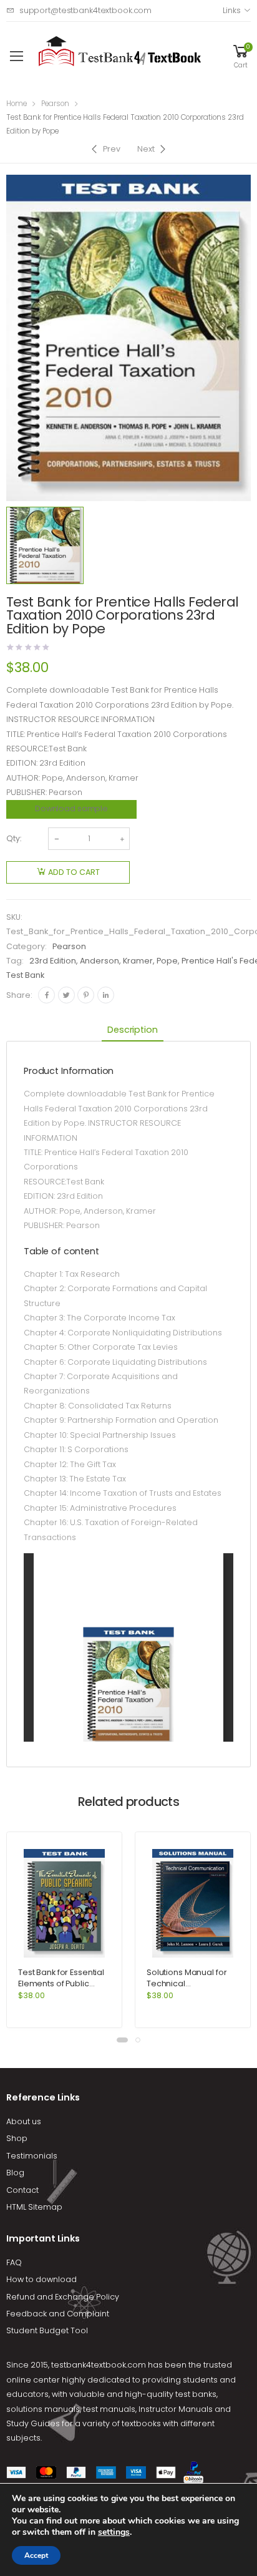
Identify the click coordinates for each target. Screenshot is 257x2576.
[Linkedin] (106, 995)
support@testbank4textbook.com (85, 10)
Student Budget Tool (47, 2330)
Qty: (14, 838)
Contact (22, 2190)
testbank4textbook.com (99, 2365)
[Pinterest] (86, 995)
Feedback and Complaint (58, 2314)
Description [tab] (132, 1030)
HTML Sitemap (34, 2207)
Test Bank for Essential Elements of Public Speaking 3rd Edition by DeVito (64, 1989)
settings (114, 2532)
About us (24, 2121)
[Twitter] (66, 995)
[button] (122, 2040)
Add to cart (74, 872)
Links (231, 10)
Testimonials (32, 2156)
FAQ (14, 2262)
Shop (17, 2138)
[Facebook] (46, 995)
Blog (15, 2173)
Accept (36, 2555)
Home (17, 104)
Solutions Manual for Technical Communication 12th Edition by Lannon (187, 1989)
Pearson (55, 104)
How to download (41, 2279)
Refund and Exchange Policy (63, 2297)
